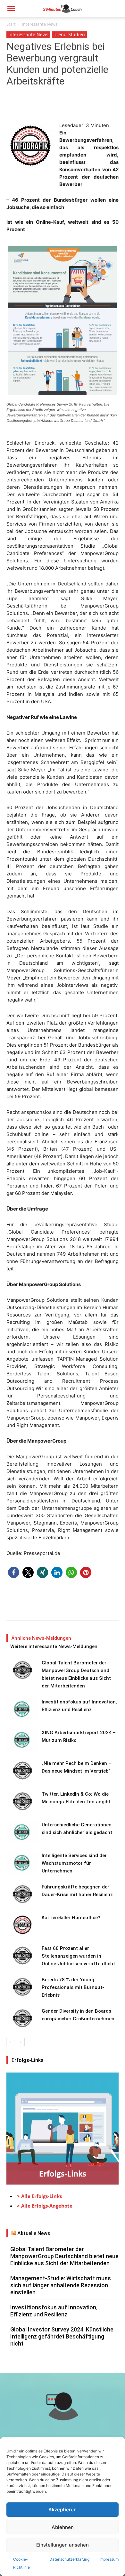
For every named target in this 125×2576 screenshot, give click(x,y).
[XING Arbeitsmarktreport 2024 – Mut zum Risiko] (22, 1740)
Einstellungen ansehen (63, 2545)
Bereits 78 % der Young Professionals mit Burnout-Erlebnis (73, 1987)
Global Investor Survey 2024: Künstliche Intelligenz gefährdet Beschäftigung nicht (62, 2336)
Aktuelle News (34, 2233)
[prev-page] (10, 2042)
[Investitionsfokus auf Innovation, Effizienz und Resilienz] (22, 1709)
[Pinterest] (42, 107)
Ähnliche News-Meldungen (41, 1638)
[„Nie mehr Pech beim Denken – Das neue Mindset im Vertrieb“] (22, 1771)
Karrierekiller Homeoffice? (71, 1918)
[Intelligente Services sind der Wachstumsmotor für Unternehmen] (22, 1863)
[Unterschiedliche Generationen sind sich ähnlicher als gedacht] (22, 1832)
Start (11, 24)
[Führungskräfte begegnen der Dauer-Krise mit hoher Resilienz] (22, 1894)
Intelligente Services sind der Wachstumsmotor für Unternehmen (74, 1863)
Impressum (109, 2559)
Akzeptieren (63, 2510)
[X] (28, 107)
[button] (11, 9)
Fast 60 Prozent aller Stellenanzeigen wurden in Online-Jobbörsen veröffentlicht (78, 1956)
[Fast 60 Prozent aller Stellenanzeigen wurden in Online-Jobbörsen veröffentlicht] (22, 1956)
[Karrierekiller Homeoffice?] (22, 1925)
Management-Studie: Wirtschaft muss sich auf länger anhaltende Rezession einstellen (61, 2285)
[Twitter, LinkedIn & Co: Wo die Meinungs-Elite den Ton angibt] (22, 1801)
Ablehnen (63, 2527)
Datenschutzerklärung (69, 2559)
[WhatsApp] (57, 107)
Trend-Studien (69, 34)
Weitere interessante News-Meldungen (54, 1646)
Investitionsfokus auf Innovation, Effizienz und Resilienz (54, 2311)
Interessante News (40, 24)
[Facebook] (13, 107)
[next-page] (21, 2042)
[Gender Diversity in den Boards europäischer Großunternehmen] (22, 2018)
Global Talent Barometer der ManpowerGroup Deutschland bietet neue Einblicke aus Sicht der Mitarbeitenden (64, 2256)
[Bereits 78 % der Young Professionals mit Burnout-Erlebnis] (22, 1987)
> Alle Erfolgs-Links (39, 2196)
